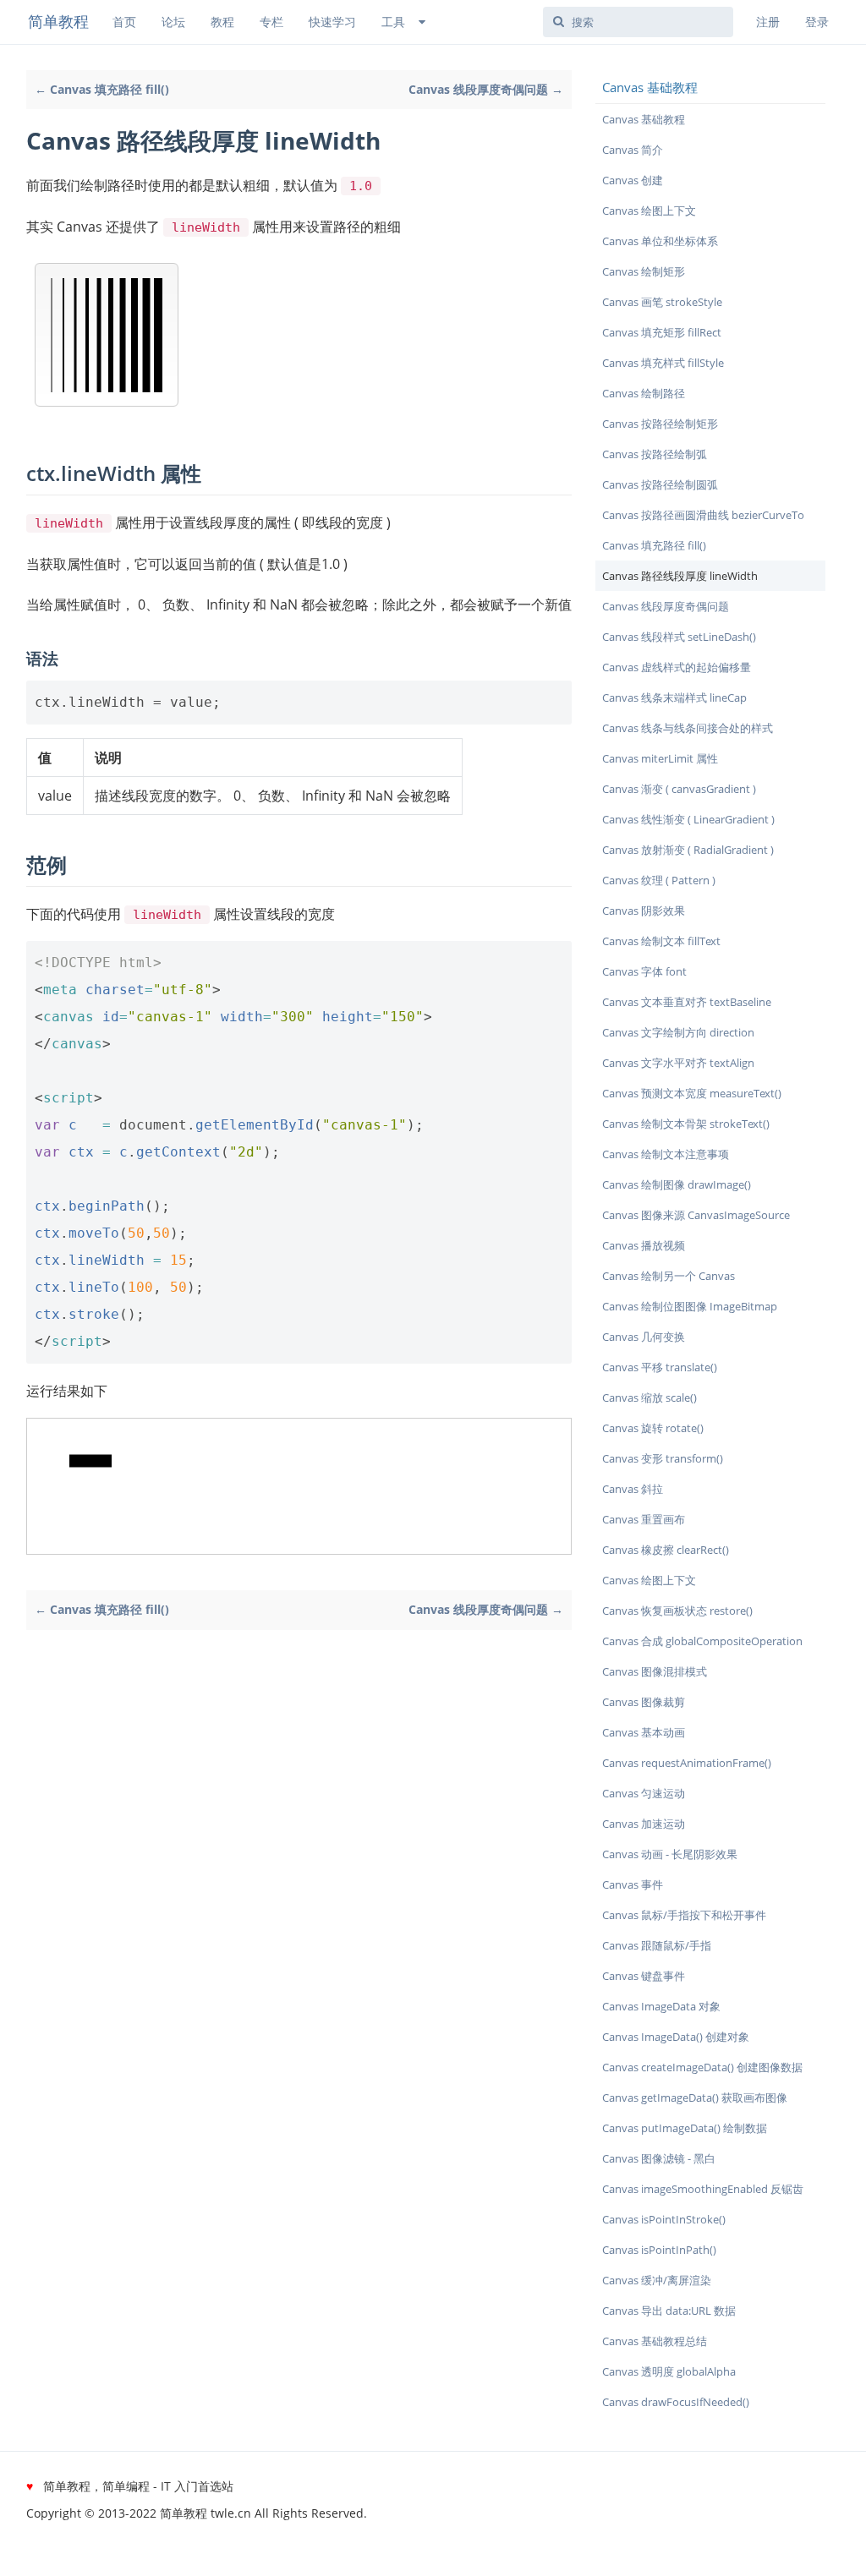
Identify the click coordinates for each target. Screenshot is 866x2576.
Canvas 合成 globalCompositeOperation (702, 1641)
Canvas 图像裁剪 (644, 1702)
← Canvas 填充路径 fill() (102, 89)
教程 (222, 22)
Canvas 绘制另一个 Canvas (669, 1276)
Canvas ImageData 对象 (661, 2006)
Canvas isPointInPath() (659, 2250)
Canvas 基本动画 (644, 1732)
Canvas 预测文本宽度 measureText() (692, 1093)
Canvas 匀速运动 (644, 1793)
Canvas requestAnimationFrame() (687, 1763)
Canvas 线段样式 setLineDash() (679, 637)
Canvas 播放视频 (644, 1245)
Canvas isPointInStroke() (664, 2219)
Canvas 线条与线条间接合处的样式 (688, 728)
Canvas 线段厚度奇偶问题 (666, 606)
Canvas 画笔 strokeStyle (662, 302)
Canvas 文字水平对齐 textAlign (678, 1063)
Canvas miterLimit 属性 (660, 758)
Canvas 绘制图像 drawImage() (677, 1184)
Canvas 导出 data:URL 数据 (669, 2311)
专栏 (271, 22)
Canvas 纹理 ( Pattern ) (659, 880)
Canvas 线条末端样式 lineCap (674, 697)
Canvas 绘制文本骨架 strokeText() (686, 1124)
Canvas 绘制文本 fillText (661, 941)
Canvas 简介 (633, 150)
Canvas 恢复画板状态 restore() (677, 1611)
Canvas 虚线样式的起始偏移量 (677, 667)
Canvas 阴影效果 (644, 911)
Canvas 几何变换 (644, 1337)
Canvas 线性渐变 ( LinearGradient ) (688, 819)
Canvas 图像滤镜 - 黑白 (659, 2158)
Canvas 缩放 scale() (649, 1397)
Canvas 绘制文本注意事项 (666, 1154)
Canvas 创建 (633, 180)
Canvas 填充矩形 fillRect (662, 332)
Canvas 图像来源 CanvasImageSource (696, 1215)
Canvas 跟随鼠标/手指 (657, 1945)
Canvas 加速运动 (644, 1824)
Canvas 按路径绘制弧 (655, 454)
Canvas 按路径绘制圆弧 (660, 484)
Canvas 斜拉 (633, 1489)
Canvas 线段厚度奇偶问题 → (486, 89)
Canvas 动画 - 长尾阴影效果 (670, 1854)
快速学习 (332, 22)
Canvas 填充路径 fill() (654, 545)
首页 (124, 22)
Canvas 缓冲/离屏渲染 (657, 2280)
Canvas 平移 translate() (660, 1367)
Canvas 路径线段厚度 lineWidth (680, 576)
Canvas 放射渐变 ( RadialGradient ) (688, 850)
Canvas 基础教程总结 (655, 2341)
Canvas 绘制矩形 (644, 271)
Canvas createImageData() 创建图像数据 (702, 2067)
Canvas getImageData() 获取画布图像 (695, 2097)
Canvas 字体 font (644, 971)
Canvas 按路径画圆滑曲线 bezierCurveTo (703, 515)
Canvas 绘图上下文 (649, 211)
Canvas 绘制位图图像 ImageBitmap (690, 1306)
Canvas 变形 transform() (663, 1458)
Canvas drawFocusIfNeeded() (676, 2402)
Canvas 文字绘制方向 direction (678, 1032)
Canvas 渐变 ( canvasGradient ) (679, 789)
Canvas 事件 (633, 1884)
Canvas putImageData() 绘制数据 (685, 2128)
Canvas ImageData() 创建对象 (676, 2037)
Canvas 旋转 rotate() (653, 1428)
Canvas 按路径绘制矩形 (660, 424)
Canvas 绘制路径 (644, 393)
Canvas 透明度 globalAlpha (669, 2371)
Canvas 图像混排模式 (655, 1671)
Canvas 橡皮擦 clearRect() (666, 1550)
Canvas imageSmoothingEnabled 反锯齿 (703, 2189)
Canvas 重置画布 (644, 1519)
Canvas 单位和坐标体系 (660, 241)
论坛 (173, 22)
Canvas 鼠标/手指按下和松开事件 (684, 1915)
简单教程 (58, 21)
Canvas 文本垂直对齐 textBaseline (687, 1002)
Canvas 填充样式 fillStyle (663, 363)
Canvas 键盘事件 (644, 1976)
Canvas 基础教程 (644, 119)
